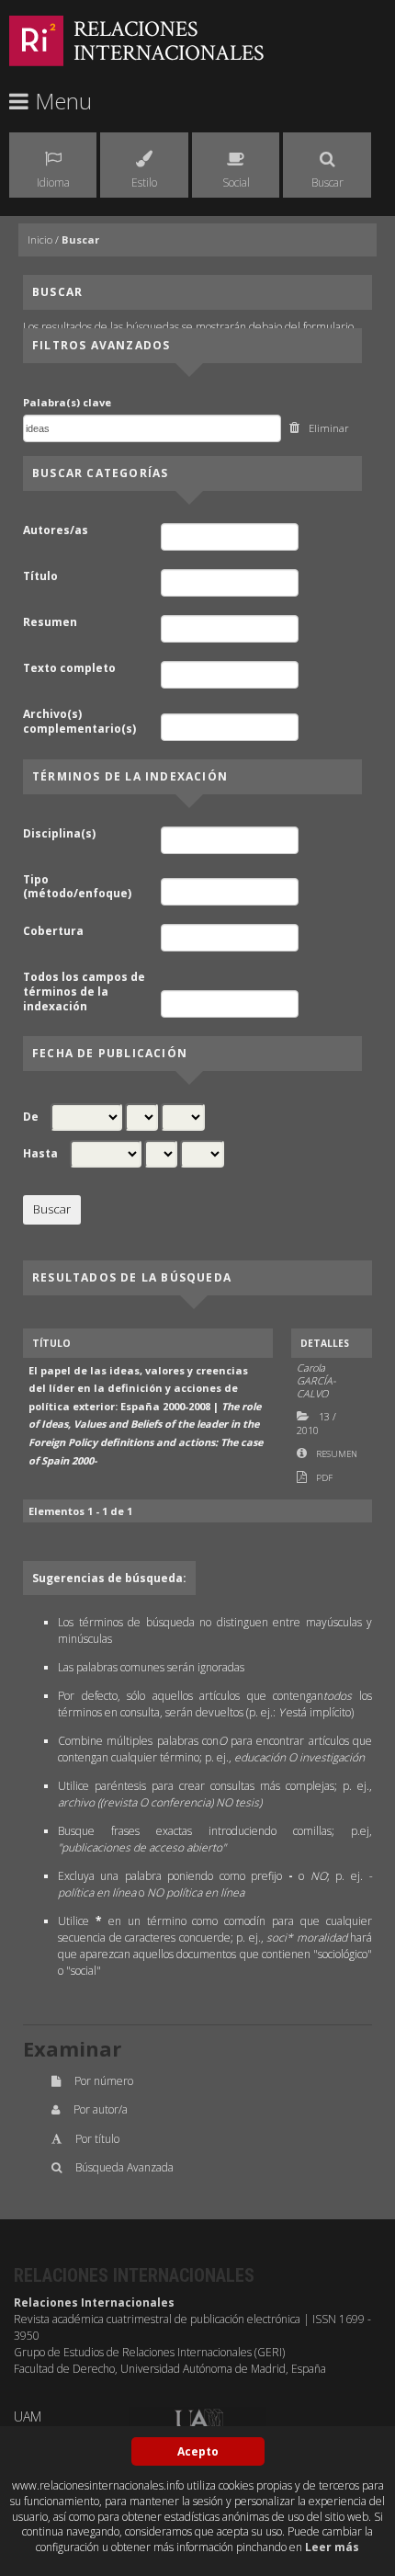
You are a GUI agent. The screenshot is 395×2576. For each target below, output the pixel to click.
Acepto (198, 2451)
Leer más (332, 2547)
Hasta (40, 1154)
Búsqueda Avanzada (124, 2167)
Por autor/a (101, 2109)
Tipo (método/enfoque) (77, 887)
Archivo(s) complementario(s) (79, 721)
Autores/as (56, 530)
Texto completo (69, 668)
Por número (104, 2081)
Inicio (40, 239)
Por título (97, 2139)
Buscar (80, 239)
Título (40, 576)
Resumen (50, 622)
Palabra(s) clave (67, 402)
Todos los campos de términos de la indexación (84, 992)
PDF (324, 1478)
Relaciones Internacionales (169, 41)
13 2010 (316, 1423)
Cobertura (53, 931)
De (31, 1117)
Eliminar (329, 428)
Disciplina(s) (59, 834)
